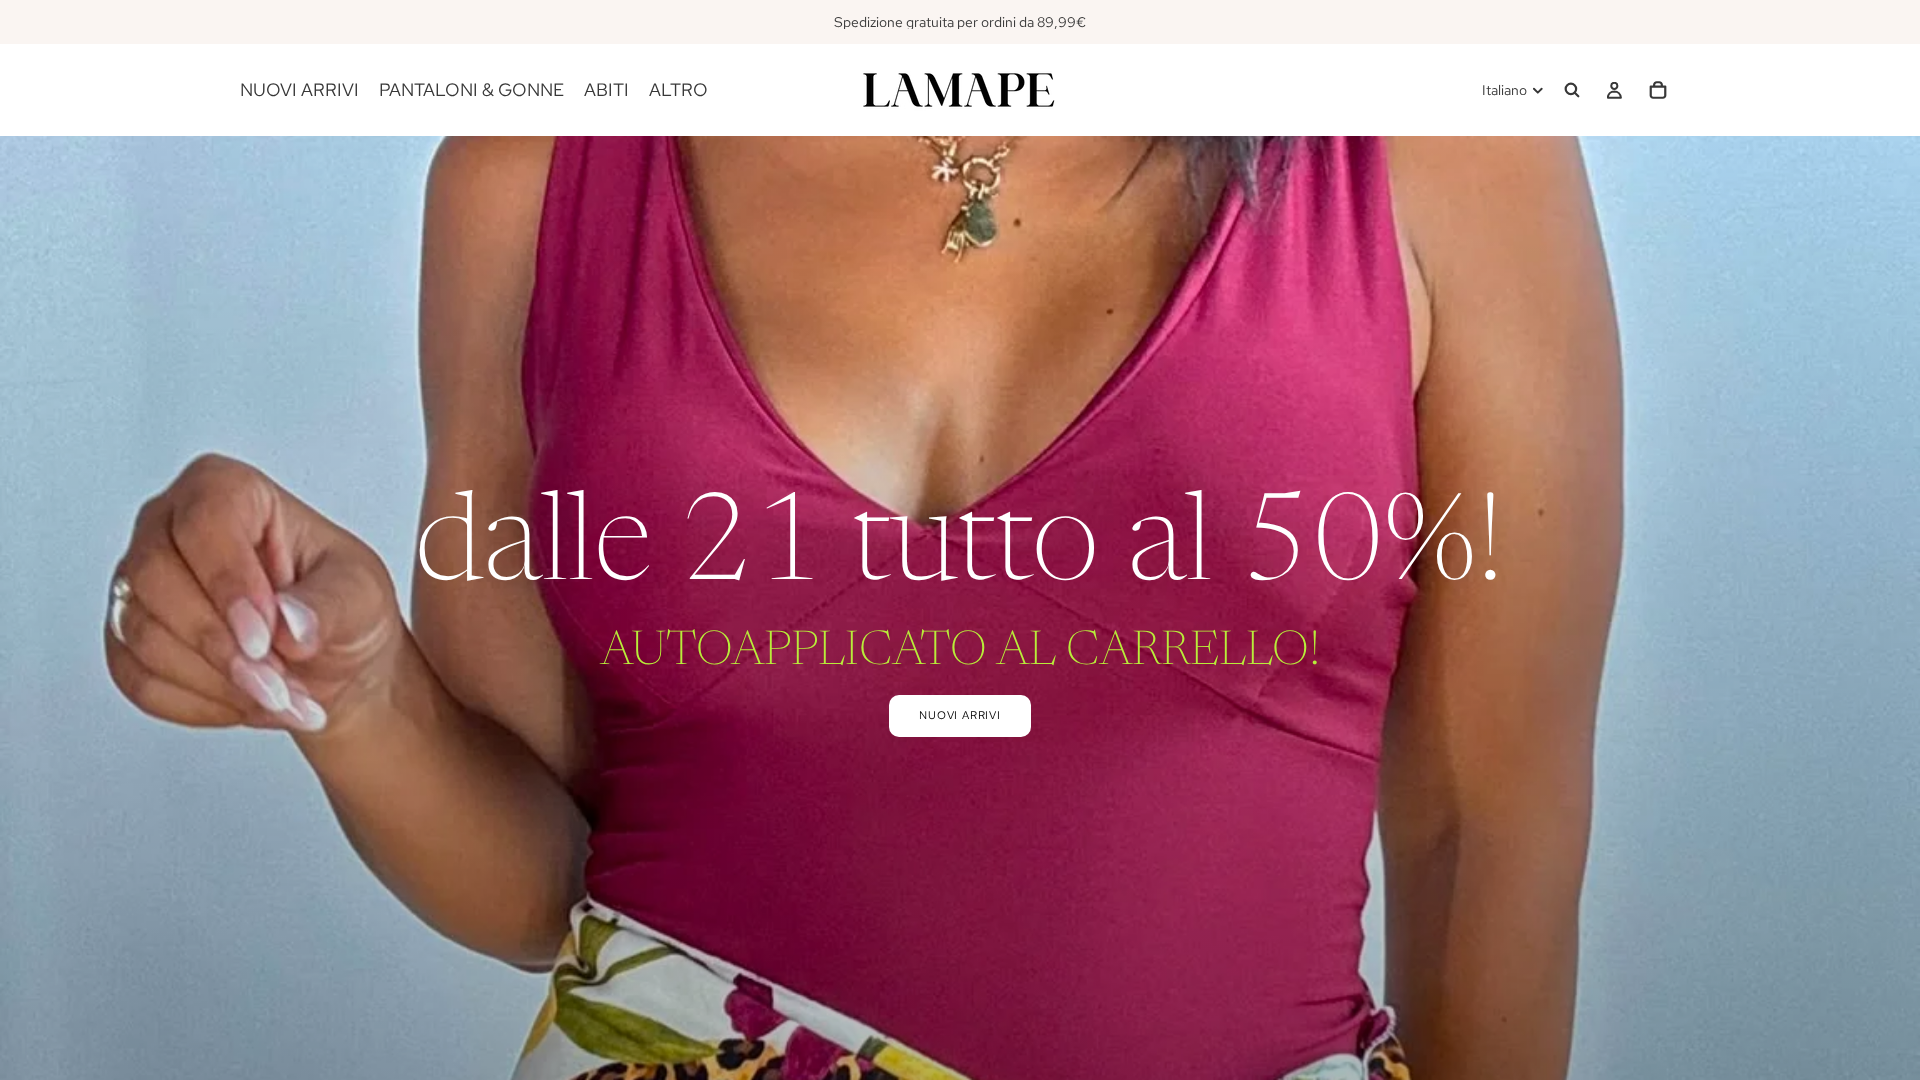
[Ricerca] (1572, 90)
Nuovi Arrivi (960, 715)
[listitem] (678, 90)
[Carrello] (1658, 90)
